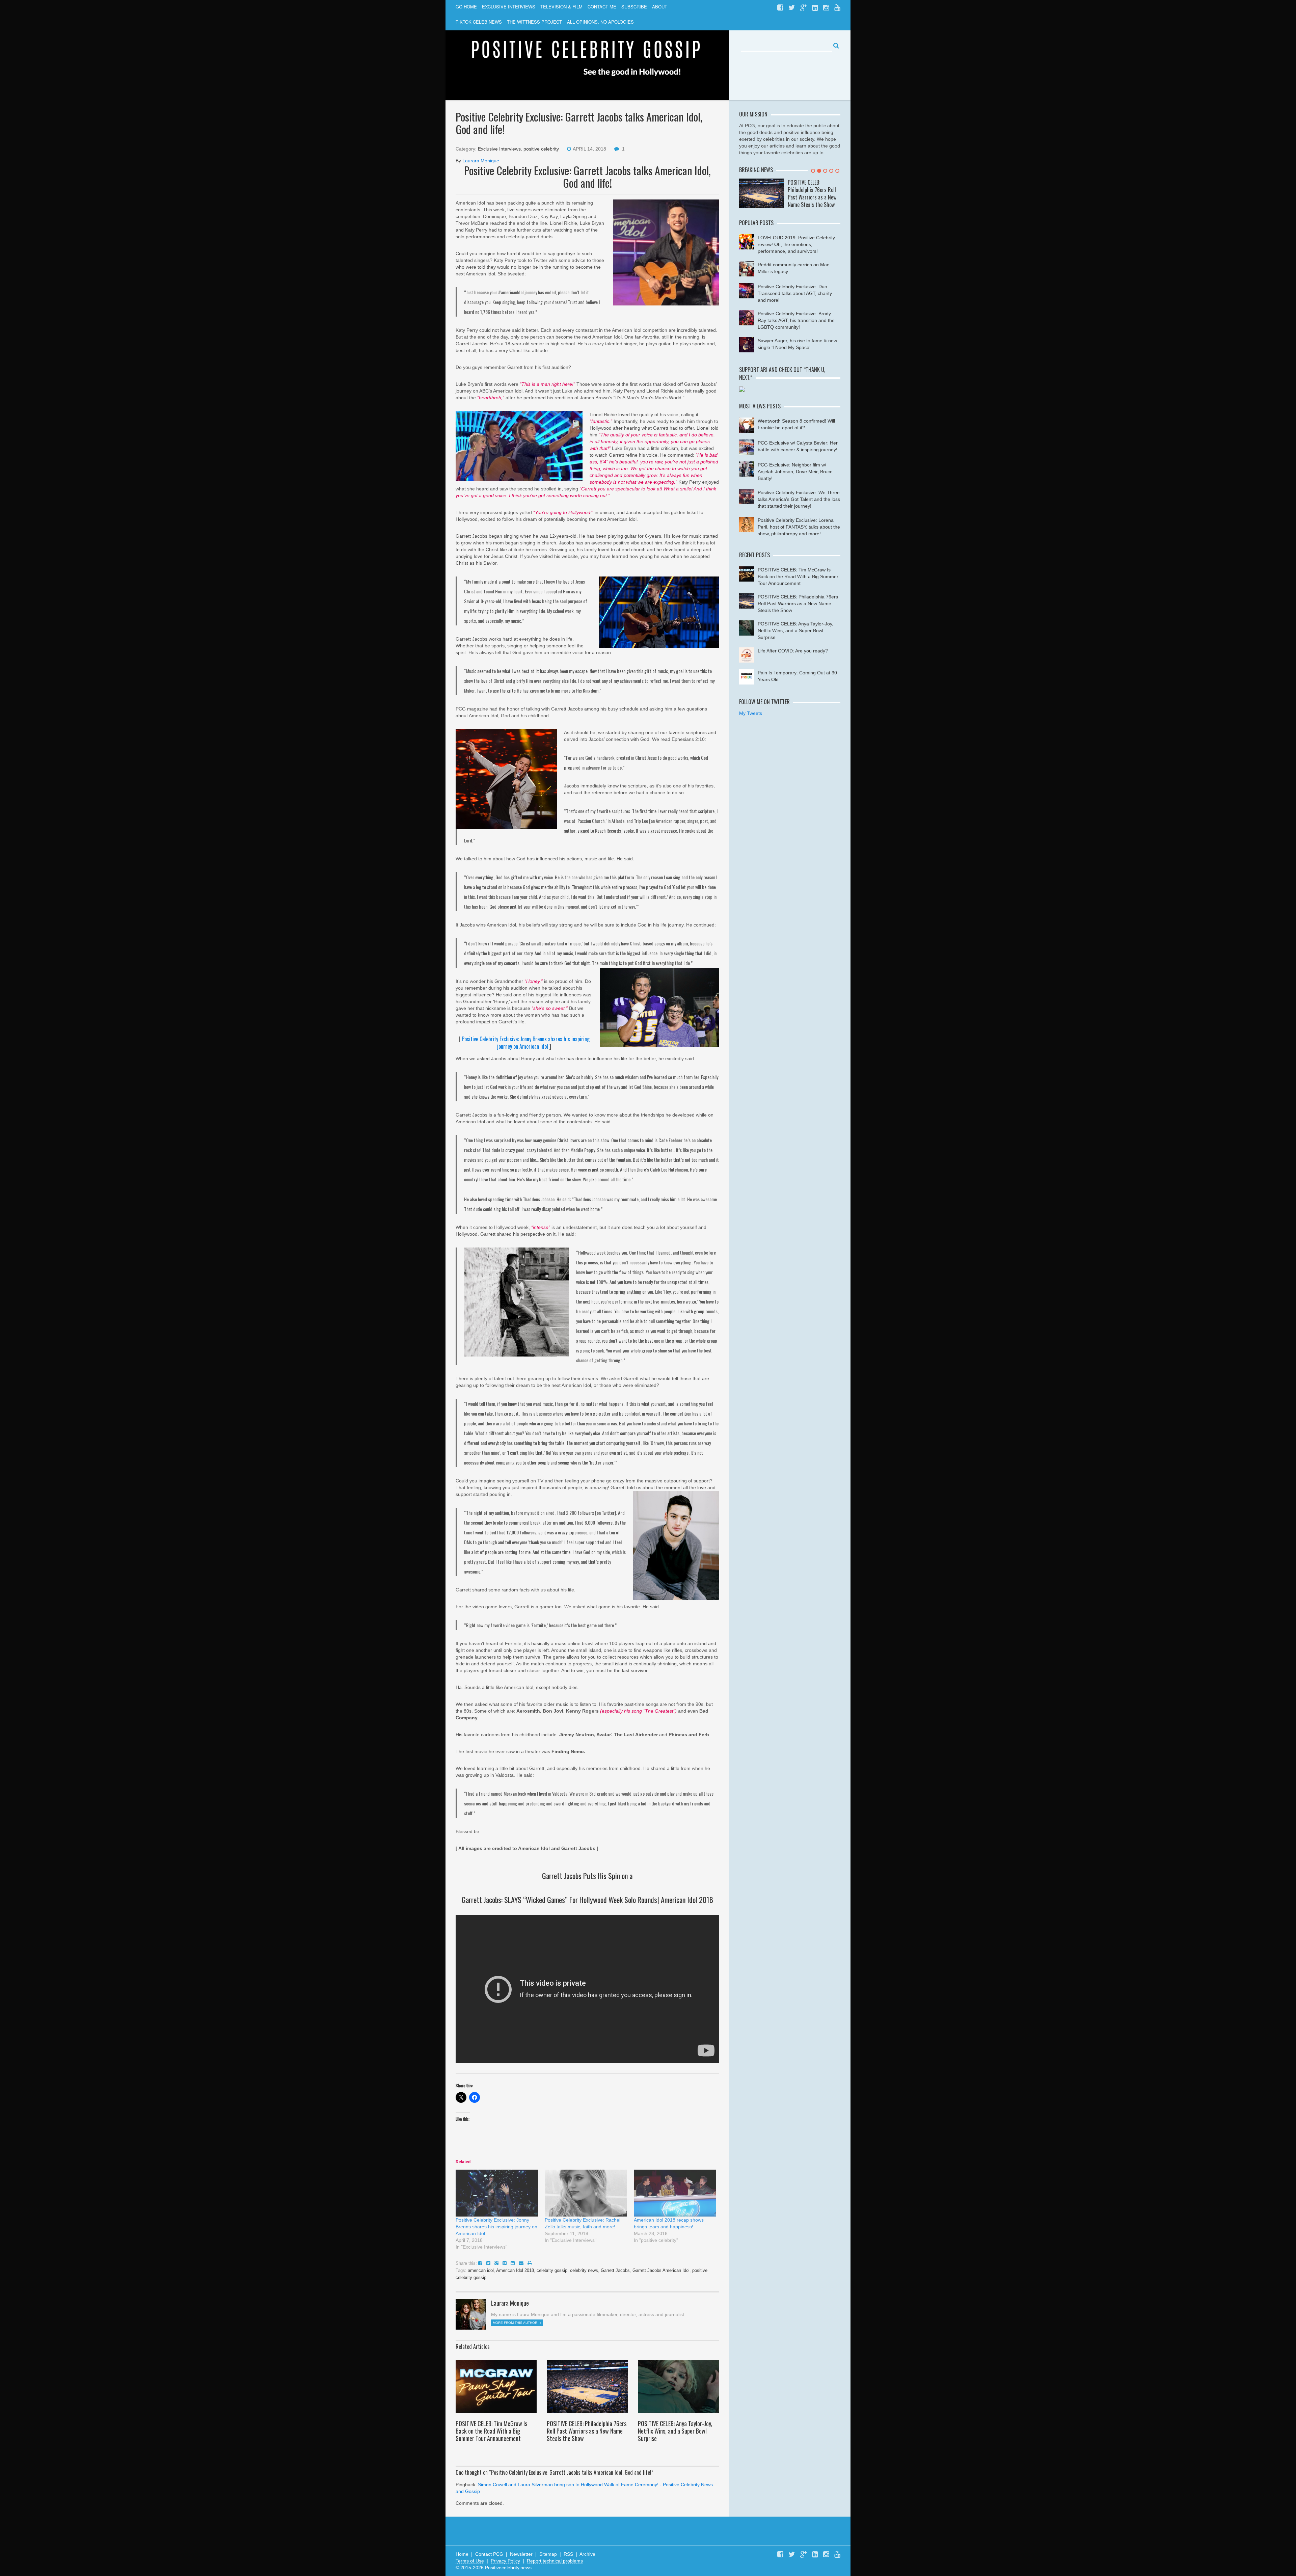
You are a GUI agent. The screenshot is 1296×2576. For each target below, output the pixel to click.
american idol (481, 2270)
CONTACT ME (602, 7)
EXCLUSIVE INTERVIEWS (509, 7)
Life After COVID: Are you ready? (793, 651)
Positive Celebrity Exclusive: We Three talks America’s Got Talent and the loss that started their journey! (799, 499)
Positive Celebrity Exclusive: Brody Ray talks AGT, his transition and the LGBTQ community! (796, 320)
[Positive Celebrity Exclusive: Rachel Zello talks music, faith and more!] (586, 2193)
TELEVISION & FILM (561, 7)
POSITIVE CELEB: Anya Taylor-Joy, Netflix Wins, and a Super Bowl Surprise (675, 2431)
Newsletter (521, 2554)
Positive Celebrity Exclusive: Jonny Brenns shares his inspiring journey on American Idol (526, 1043)
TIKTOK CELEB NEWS (479, 22)
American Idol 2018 (515, 2270)
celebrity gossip (552, 2270)
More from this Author (516, 2323)
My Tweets (751, 713)
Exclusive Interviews (499, 149)
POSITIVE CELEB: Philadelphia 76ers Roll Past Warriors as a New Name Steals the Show (587, 2431)
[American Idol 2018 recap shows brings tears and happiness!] (675, 2193)
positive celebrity (541, 149)
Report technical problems (555, 2561)
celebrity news (584, 2270)
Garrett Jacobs (615, 2270)
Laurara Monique (481, 161)
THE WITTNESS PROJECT (534, 22)
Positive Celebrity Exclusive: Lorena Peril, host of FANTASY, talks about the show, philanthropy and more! (799, 527)
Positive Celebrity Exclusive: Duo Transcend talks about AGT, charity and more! (795, 293)
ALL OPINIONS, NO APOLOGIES (600, 22)
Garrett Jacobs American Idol (661, 2270)
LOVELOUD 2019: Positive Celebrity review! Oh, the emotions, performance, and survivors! (796, 244)
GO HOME (466, 7)
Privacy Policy (505, 2561)
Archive (587, 2554)
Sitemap (548, 2554)
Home (462, 2554)
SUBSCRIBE (634, 7)
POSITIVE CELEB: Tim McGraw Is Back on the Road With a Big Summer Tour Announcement (491, 2431)
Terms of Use (470, 2561)
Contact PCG (489, 2554)
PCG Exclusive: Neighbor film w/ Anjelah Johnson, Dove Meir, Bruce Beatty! (795, 472)
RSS (568, 2554)
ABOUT (660, 7)
